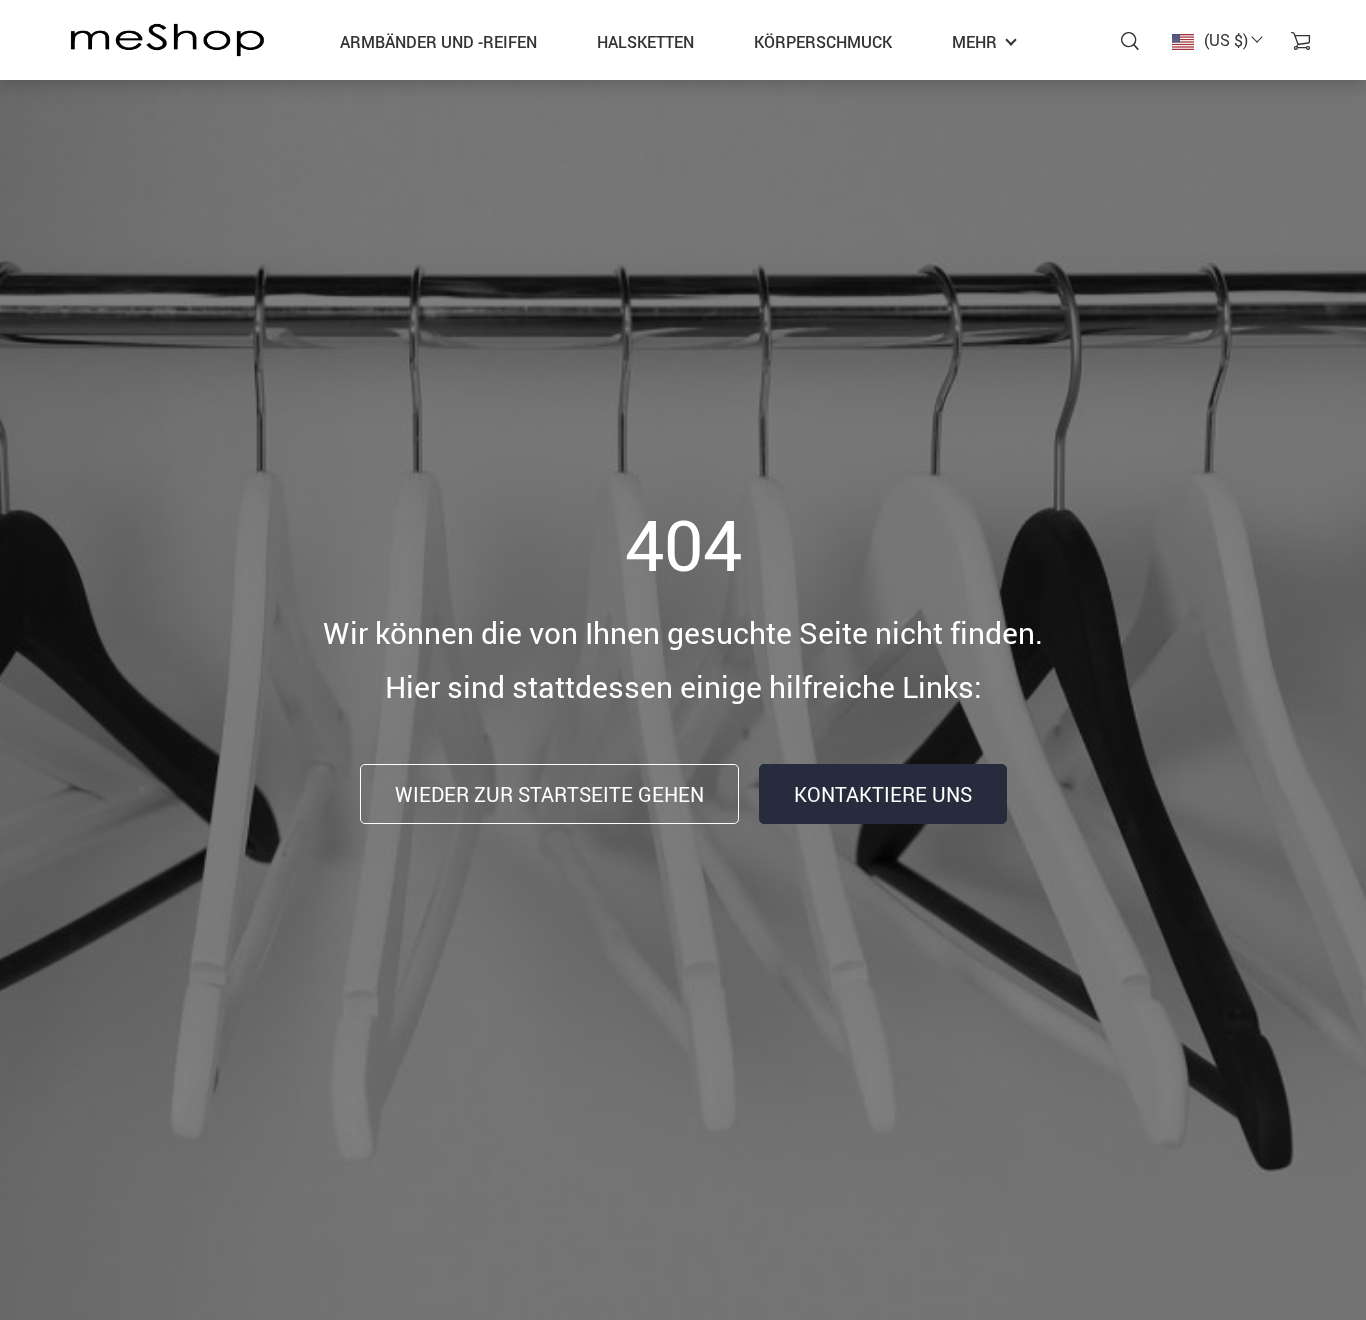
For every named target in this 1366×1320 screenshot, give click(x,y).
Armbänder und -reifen (438, 42)
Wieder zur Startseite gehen (549, 794)
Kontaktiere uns (883, 794)
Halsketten (645, 42)
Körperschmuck (823, 42)
